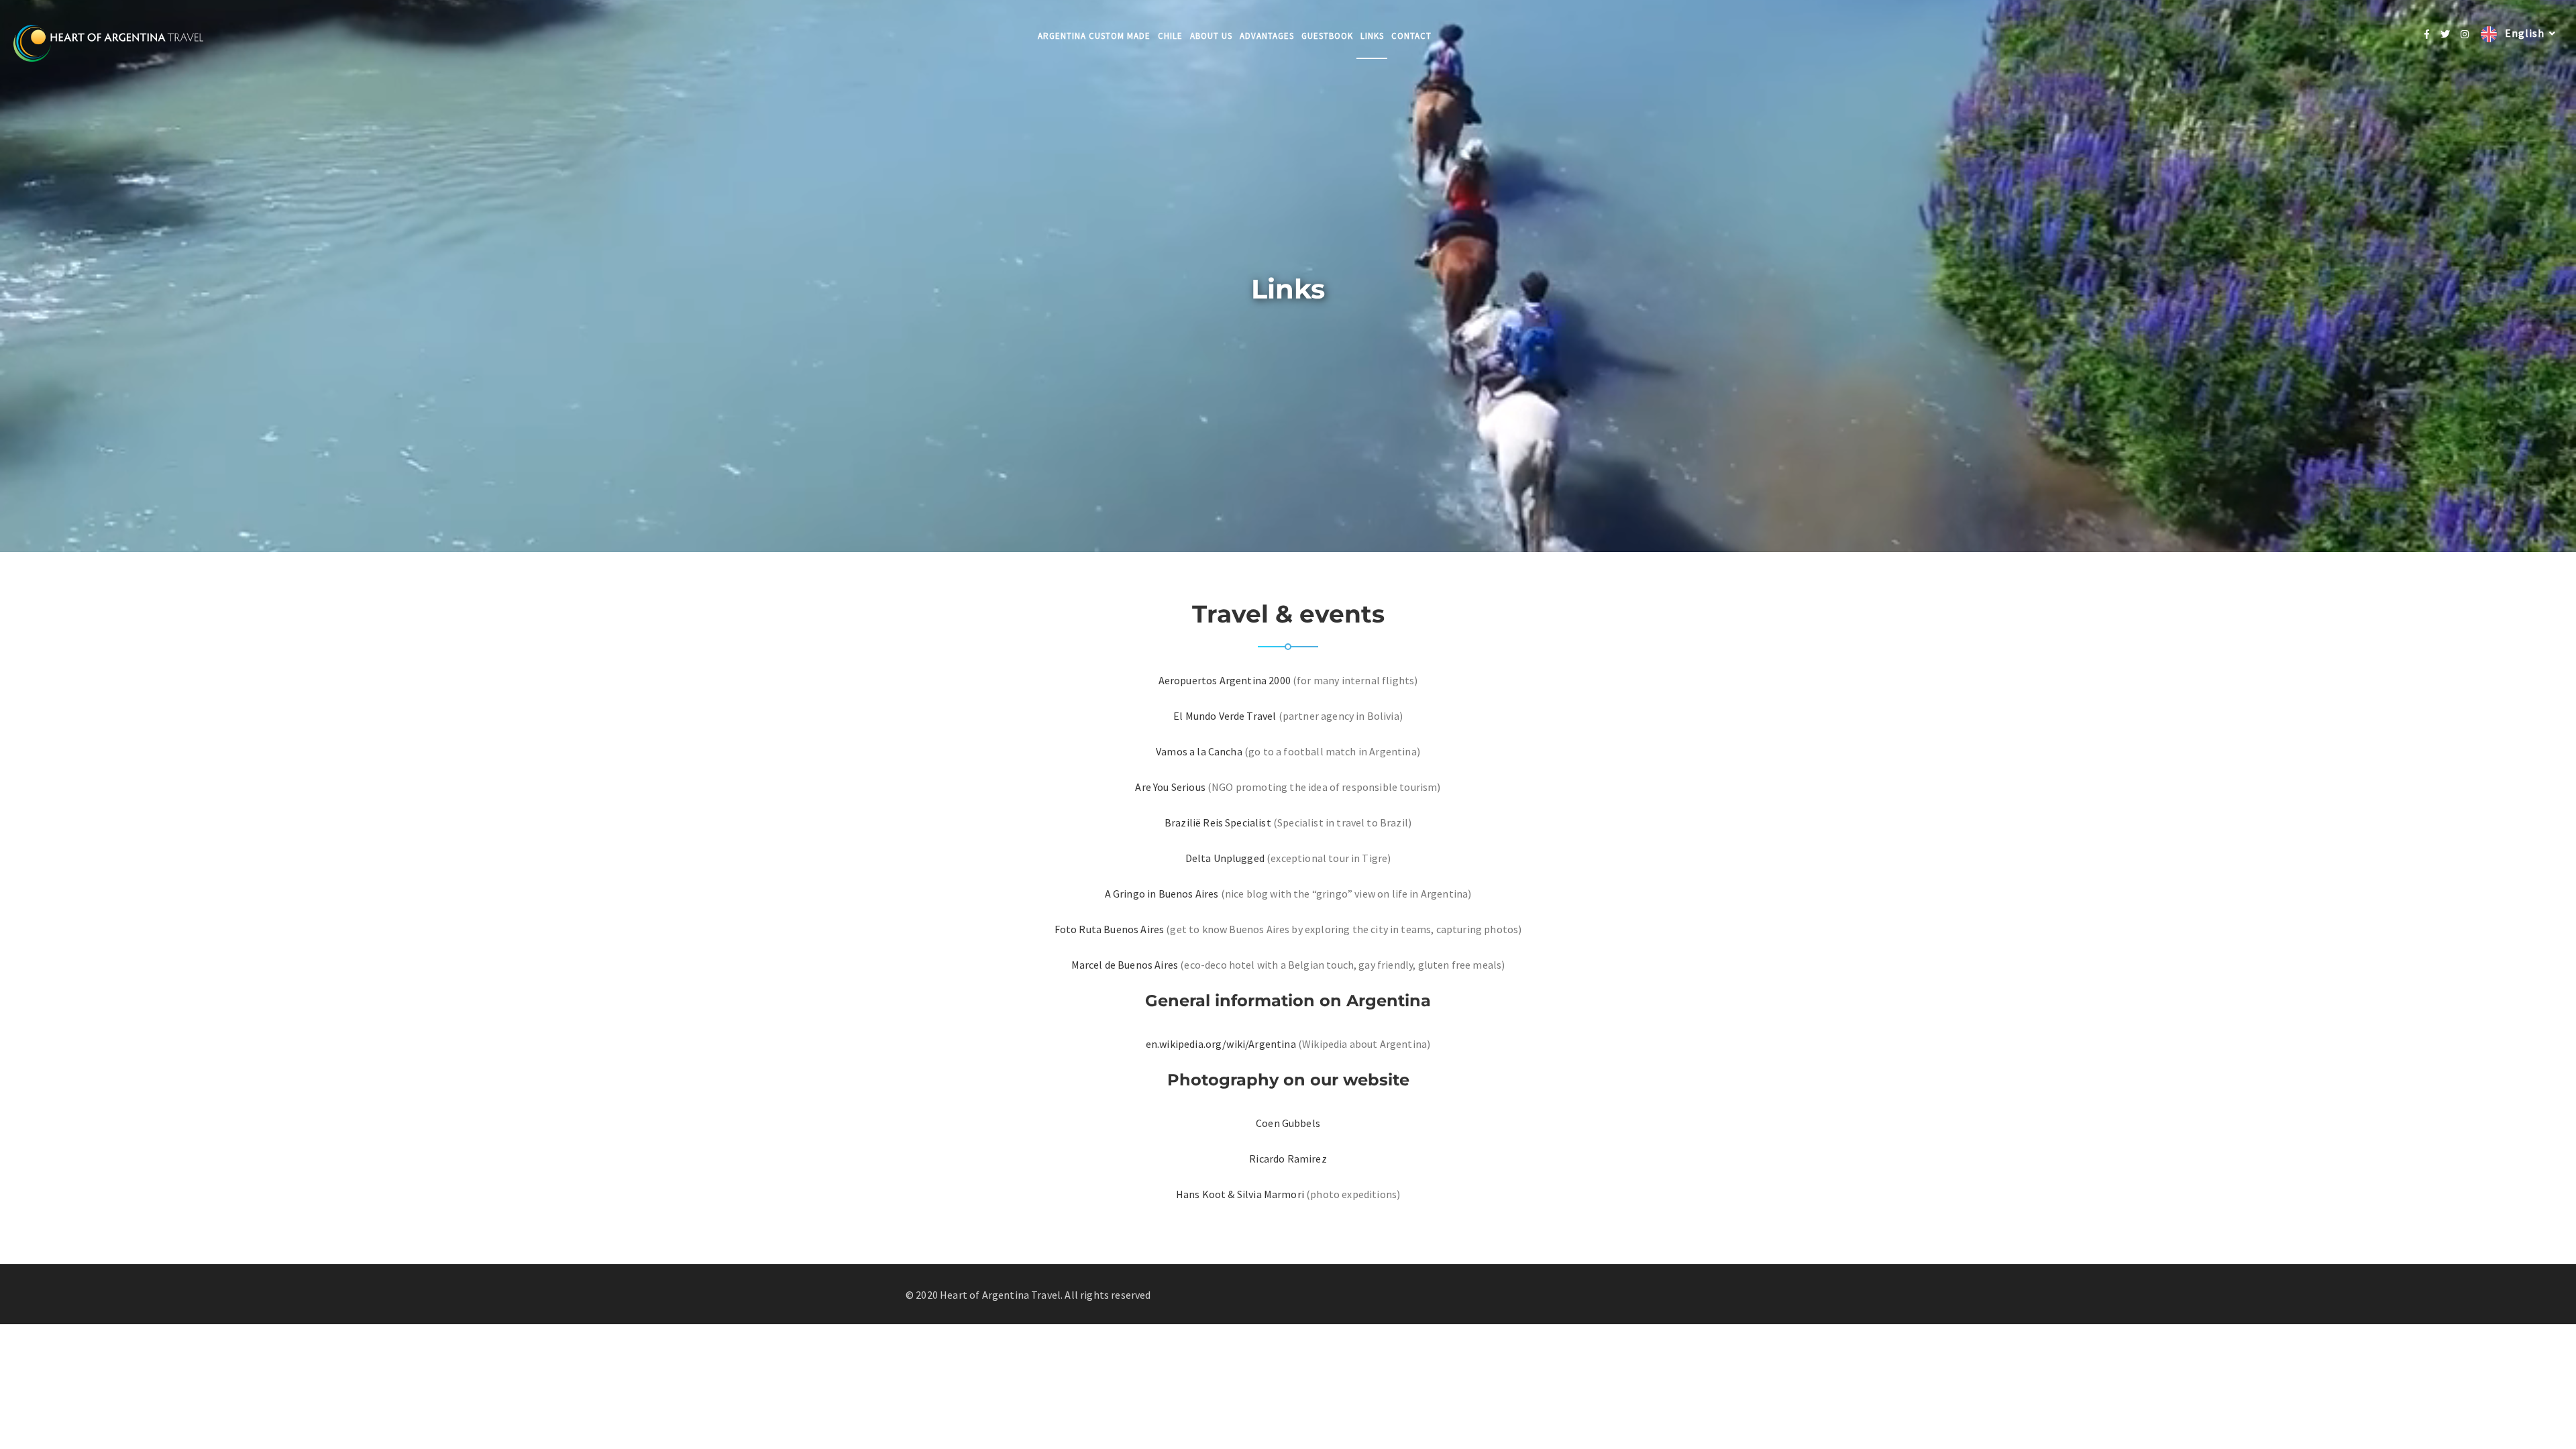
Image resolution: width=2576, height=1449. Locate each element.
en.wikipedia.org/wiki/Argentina (1221, 1044)
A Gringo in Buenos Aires (1162, 894)
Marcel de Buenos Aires (1125, 965)
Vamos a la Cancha (1199, 751)
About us (1211, 36)
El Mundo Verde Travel (1225, 716)
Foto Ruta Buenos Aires (1110, 929)
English (2523, 33)
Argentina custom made (1094, 36)
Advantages (1267, 36)
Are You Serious (1170, 787)
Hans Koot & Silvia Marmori (1241, 1194)
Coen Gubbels (1288, 1123)
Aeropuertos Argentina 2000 (1225, 680)
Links (1372, 36)
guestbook (1327, 36)
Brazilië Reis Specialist (1218, 822)
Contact (1411, 36)
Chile (1170, 36)
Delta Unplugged (1225, 858)
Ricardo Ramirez (1288, 1159)
